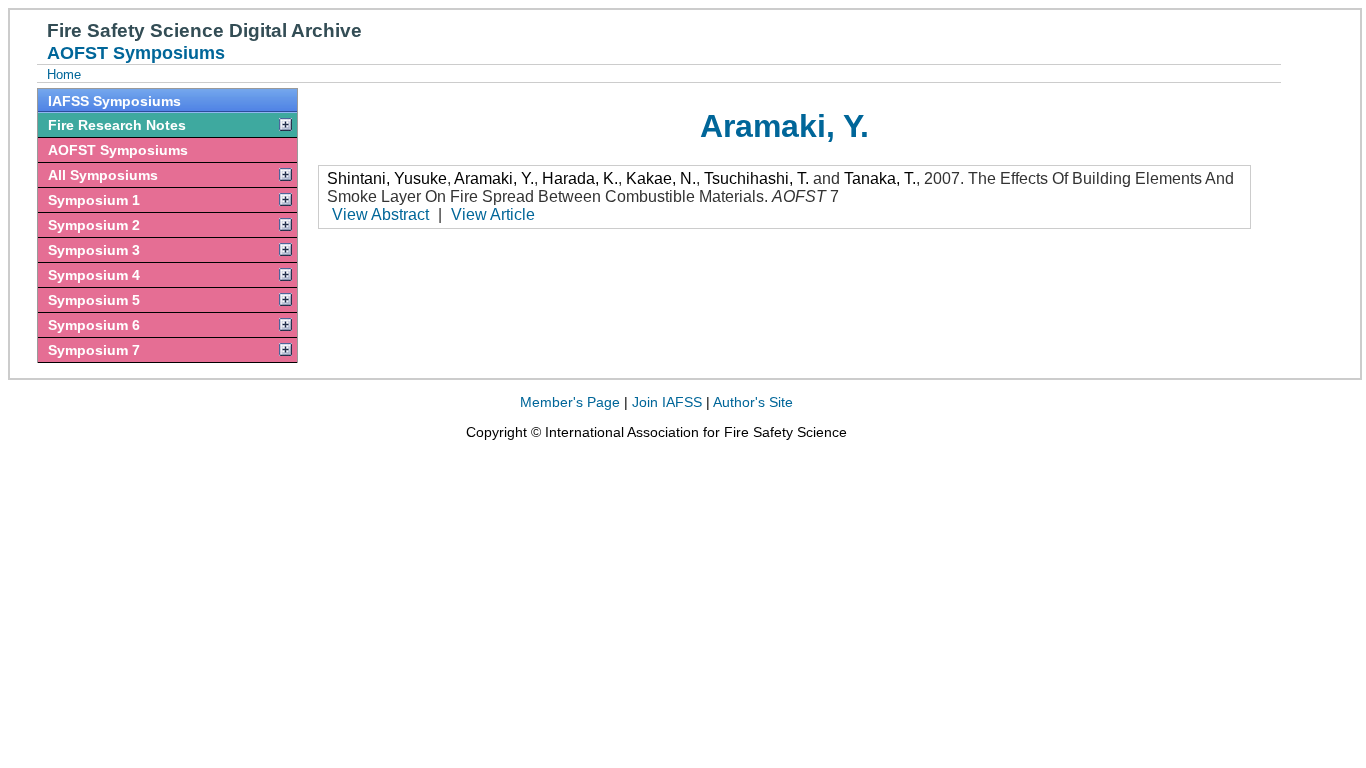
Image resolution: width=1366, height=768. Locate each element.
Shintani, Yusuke (387, 178)
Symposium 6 (94, 325)
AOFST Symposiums (118, 150)
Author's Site (753, 402)
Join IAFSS (667, 402)
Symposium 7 (94, 350)
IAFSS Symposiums (114, 101)
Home (64, 74)
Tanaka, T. (880, 178)
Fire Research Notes (117, 125)
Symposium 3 (94, 250)
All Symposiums (103, 175)
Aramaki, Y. (494, 178)
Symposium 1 (94, 200)
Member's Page (570, 402)
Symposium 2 (94, 225)
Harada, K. (580, 178)
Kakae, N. (661, 178)
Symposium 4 (94, 275)
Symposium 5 (94, 300)
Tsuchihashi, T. (756, 178)
